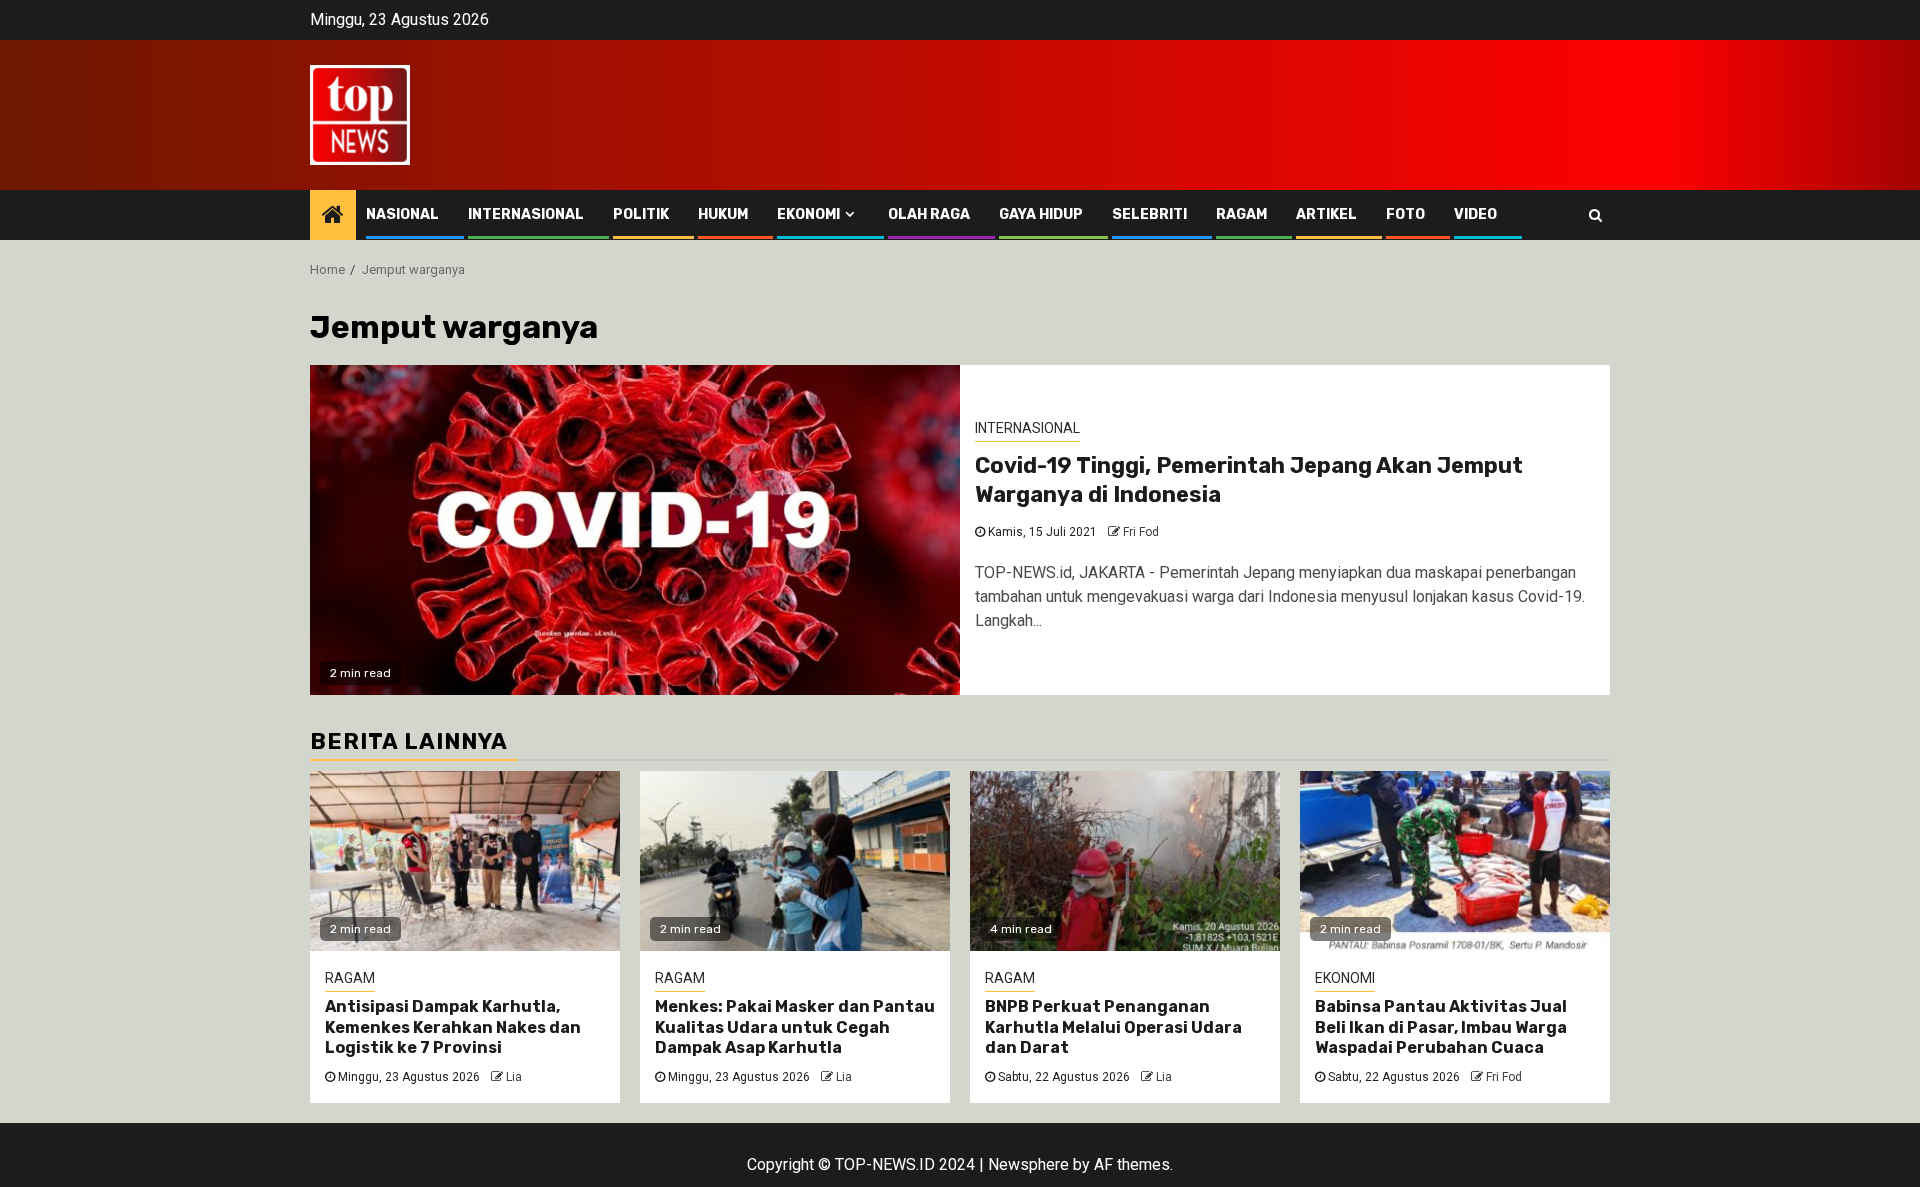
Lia (514, 1077)
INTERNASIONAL (526, 214)
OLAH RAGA (929, 214)
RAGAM (1241, 214)
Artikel (1326, 214)
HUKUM (723, 214)
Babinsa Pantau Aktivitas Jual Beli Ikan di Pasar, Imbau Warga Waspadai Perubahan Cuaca (1441, 1027)
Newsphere (1028, 1164)
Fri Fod (1141, 532)
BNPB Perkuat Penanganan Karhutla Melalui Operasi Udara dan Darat (1113, 1027)
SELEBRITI (1149, 214)
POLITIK (641, 214)
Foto (1405, 214)
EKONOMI (808, 214)
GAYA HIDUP (1041, 214)
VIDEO (1475, 214)
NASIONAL (402, 214)
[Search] (1595, 215)
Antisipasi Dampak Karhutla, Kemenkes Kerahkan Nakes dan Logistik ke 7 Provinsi (453, 1027)
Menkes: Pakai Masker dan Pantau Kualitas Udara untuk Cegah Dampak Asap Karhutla (795, 1027)
